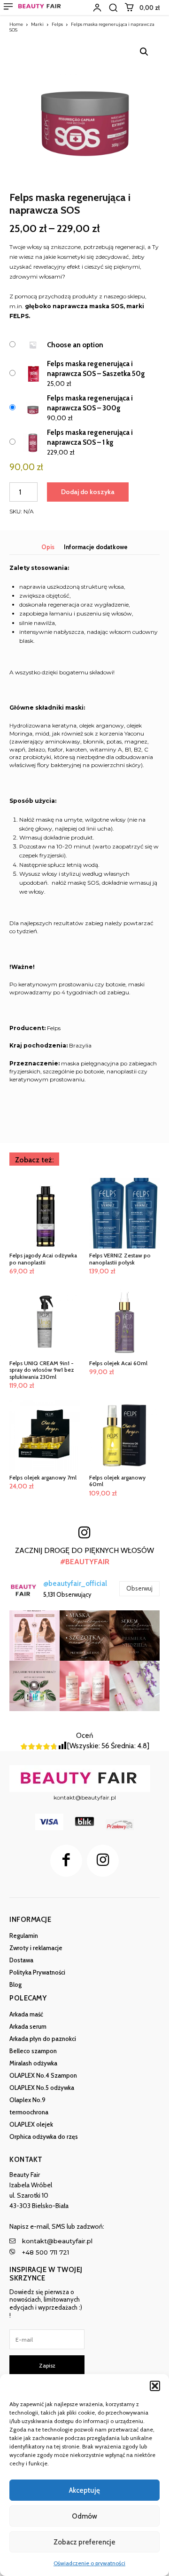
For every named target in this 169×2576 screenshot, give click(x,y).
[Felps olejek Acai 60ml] (124, 1321)
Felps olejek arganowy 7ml (43, 1477)
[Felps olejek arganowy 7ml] (45, 1435)
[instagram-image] (35, 1636)
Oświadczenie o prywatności (89, 2563)
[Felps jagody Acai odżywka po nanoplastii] (45, 1213)
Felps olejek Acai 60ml (118, 1363)
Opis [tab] (48, 547)
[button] (155, 2386)
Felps (57, 24)
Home (16, 24)
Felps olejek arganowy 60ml (117, 1481)
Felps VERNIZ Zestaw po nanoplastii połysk (120, 1259)
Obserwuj (139, 1588)
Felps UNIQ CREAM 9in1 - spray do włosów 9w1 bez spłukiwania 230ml (42, 1370)
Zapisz (47, 2365)
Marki (37, 24)
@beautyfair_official (75, 1584)
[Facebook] (66, 1861)
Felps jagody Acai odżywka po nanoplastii (43, 1259)
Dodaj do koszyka (88, 492)
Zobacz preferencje (84, 2542)
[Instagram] (103, 1861)
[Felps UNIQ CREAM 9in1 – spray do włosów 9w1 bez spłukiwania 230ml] (45, 1321)
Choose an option (75, 345)
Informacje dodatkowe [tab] (96, 547)
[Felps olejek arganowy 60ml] (124, 1435)
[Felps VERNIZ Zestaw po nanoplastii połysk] (124, 1213)
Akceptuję (84, 2490)
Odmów (84, 2516)
